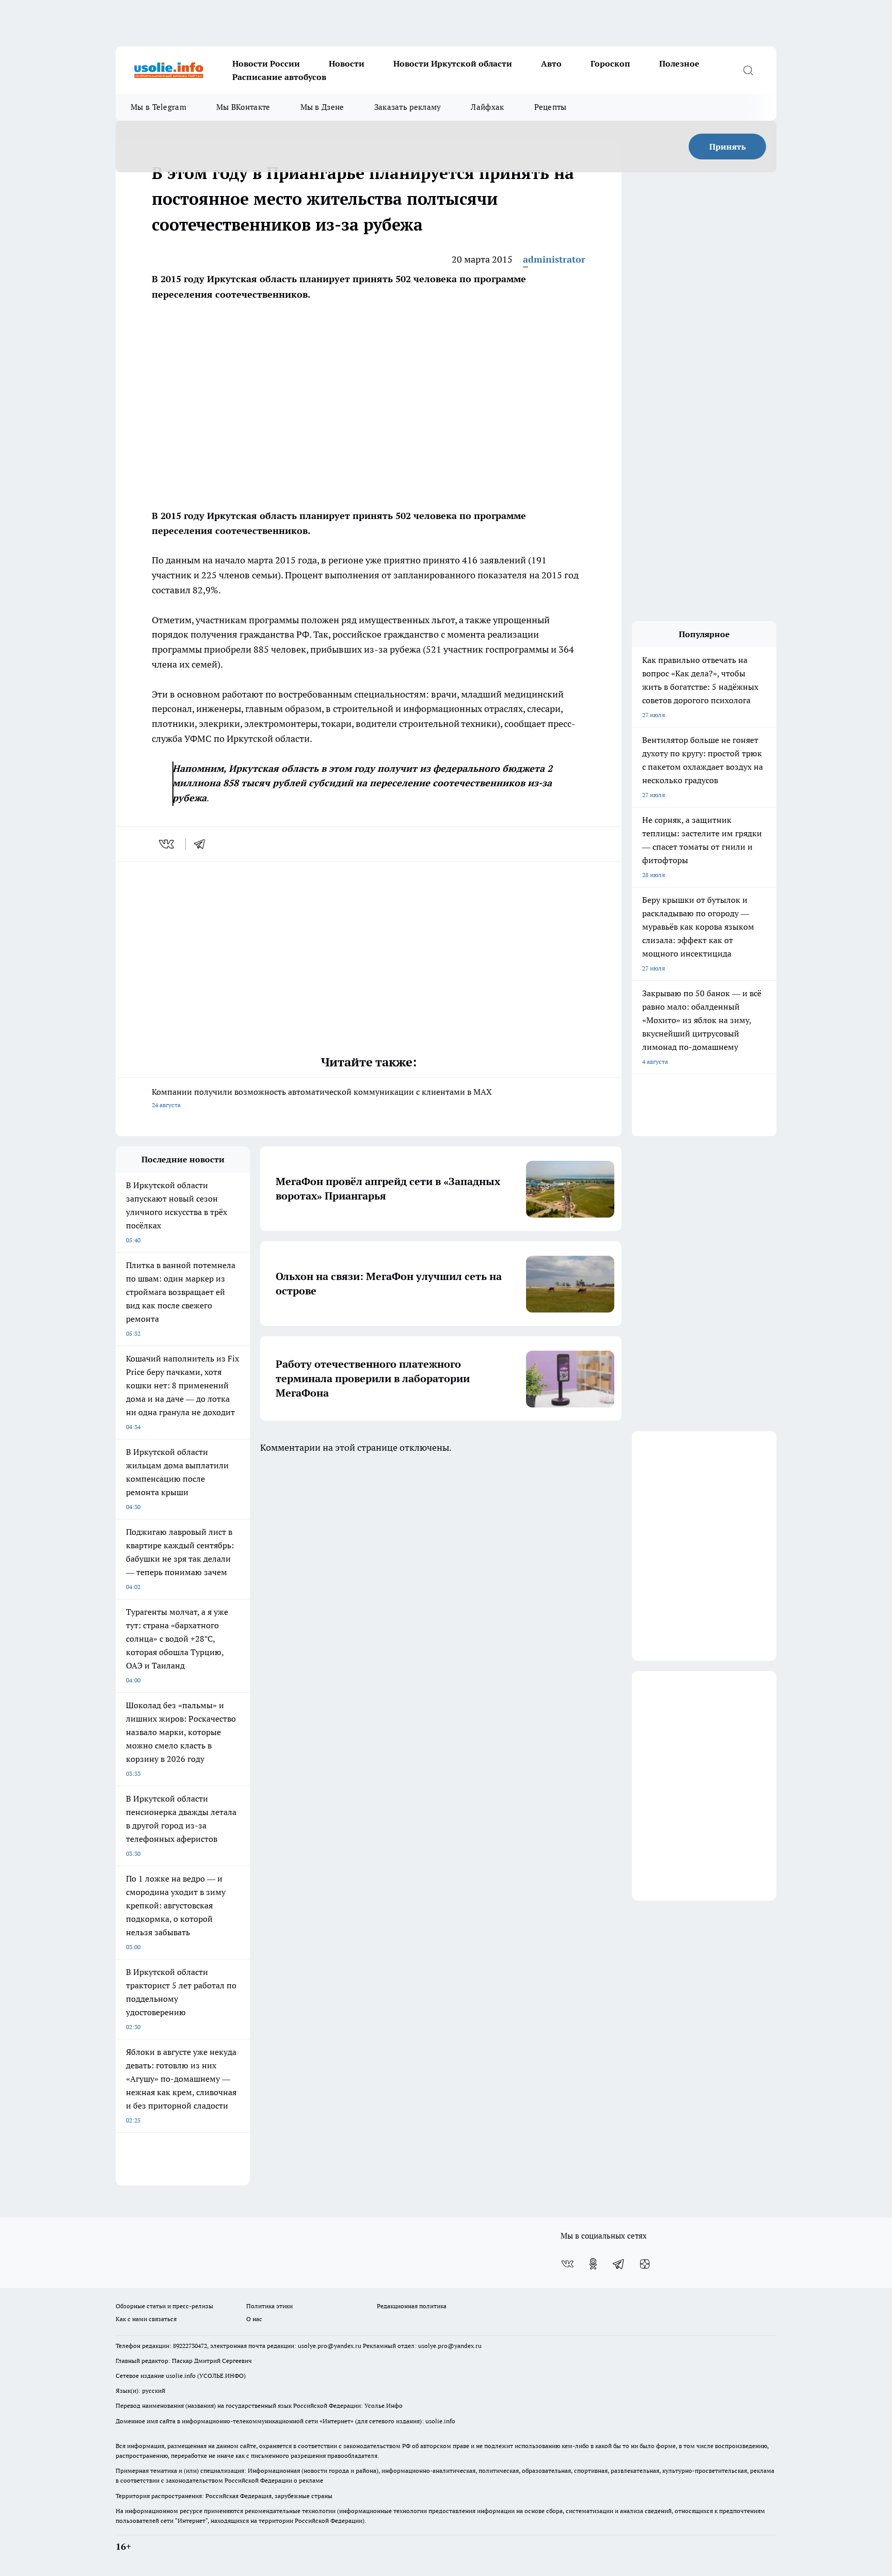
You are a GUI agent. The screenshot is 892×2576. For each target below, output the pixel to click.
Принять (728, 147)
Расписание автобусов (279, 77)
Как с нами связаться (146, 2319)
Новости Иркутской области (453, 63)
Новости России (266, 63)
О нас (254, 2319)
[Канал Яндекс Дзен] (645, 2264)
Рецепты (551, 107)
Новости (347, 63)
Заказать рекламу (408, 107)
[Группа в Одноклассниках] (593, 2264)
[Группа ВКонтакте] (567, 2264)
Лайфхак (487, 107)
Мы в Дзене (322, 107)
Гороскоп (610, 63)
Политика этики (269, 2306)
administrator (554, 259)
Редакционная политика (412, 2306)
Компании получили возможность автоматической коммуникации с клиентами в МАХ (322, 1098)
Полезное (679, 63)
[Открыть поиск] (748, 70)
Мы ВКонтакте (243, 107)
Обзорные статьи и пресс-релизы (164, 2306)
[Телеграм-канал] (619, 2264)
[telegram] (203, 844)
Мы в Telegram (158, 107)
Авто (551, 63)
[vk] (168, 844)
